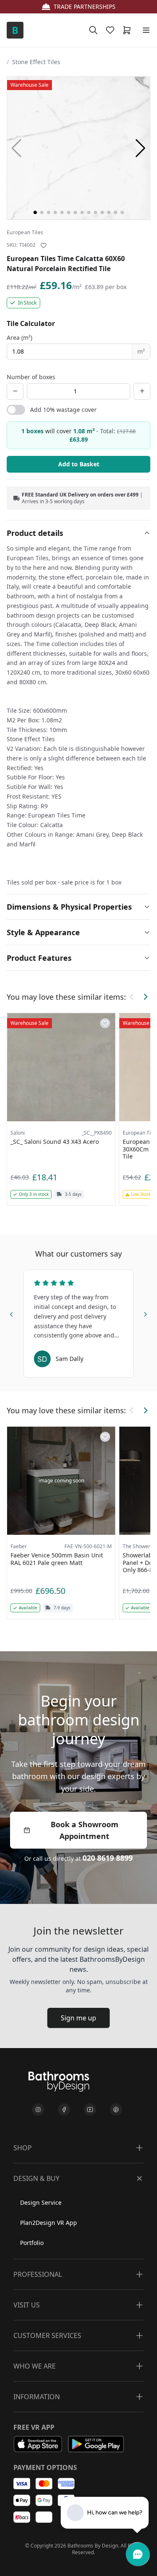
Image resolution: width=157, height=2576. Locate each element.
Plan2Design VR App (49, 2223)
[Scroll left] (132, 997)
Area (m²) (19, 338)
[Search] (93, 30)
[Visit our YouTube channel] (90, 2110)
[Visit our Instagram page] (38, 2110)
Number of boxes (31, 377)
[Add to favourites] (44, 246)
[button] (140, 148)
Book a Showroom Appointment (85, 1830)
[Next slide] (145, 1313)
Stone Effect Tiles (36, 62)
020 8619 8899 (108, 1858)
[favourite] (112, 30)
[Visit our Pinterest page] (116, 2110)
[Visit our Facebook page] (64, 2110)
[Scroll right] (145, 997)
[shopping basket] (129, 30)
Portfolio (32, 2243)
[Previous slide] (12, 1313)
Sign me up (78, 2018)
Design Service (41, 2202)
